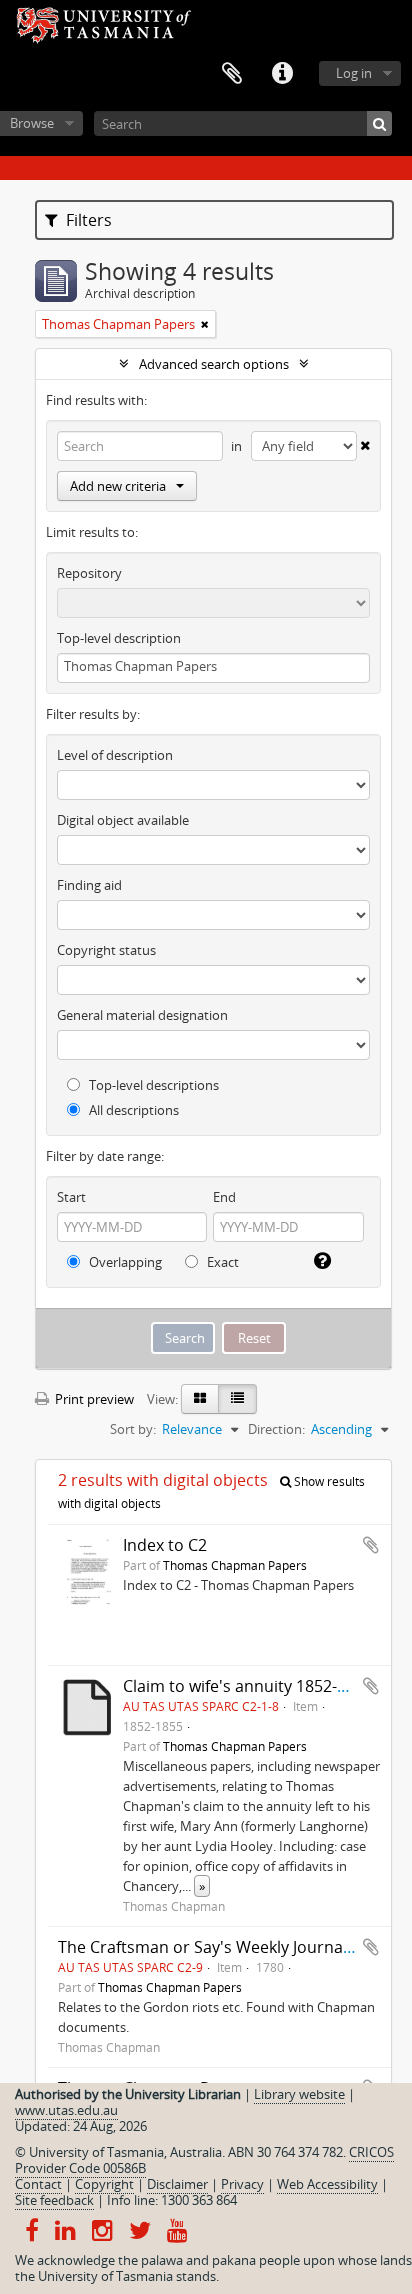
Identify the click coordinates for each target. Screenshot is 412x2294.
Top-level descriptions (152, 1085)
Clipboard (232, 74)
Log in (354, 73)
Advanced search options (214, 364)
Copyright (104, 2184)
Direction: (276, 1429)
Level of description (115, 755)
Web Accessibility (327, 2184)
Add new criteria (118, 486)
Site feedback (54, 2200)
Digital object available (123, 820)
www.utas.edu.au (66, 2110)
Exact (221, 1262)
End (224, 1197)
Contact (38, 2184)
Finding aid (89, 885)
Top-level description (119, 638)
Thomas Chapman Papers (235, 1565)
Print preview (93, 1399)
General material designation (142, 1015)
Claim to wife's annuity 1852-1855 (248, 1686)
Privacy (242, 2184)
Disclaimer (177, 2184)
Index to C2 (165, 1545)
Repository (89, 573)
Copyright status (106, 950)
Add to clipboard (371, 1545)
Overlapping (124, 1262)
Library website (299, 2094)
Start (71, 1197)
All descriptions (132, 1110)
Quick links (282, 74)
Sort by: (133, 1429)
